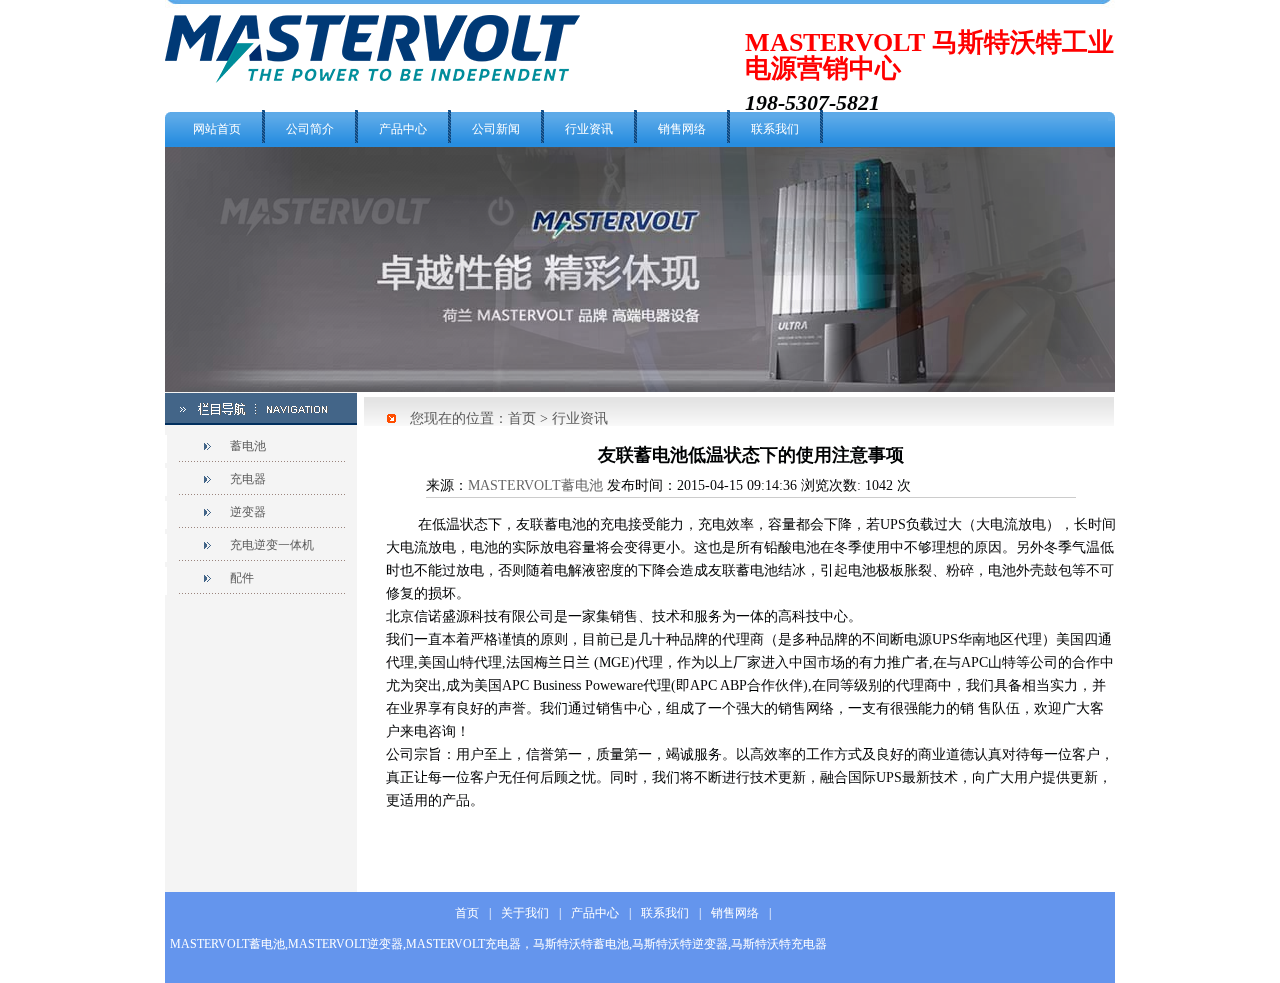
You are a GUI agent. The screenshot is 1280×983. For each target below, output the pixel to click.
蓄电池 (248, 446)
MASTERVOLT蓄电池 (535, 485)
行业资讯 (589, 129)
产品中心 (403, 129)
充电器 (248, 479)
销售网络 (682, 129)
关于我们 (525, 913)
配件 (242, 578)
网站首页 (217, 129)
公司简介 (310, 129)
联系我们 (775, 129)
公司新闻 (496, 129)
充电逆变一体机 (272, 545)
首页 (522, 418)
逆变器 (248, 512)
